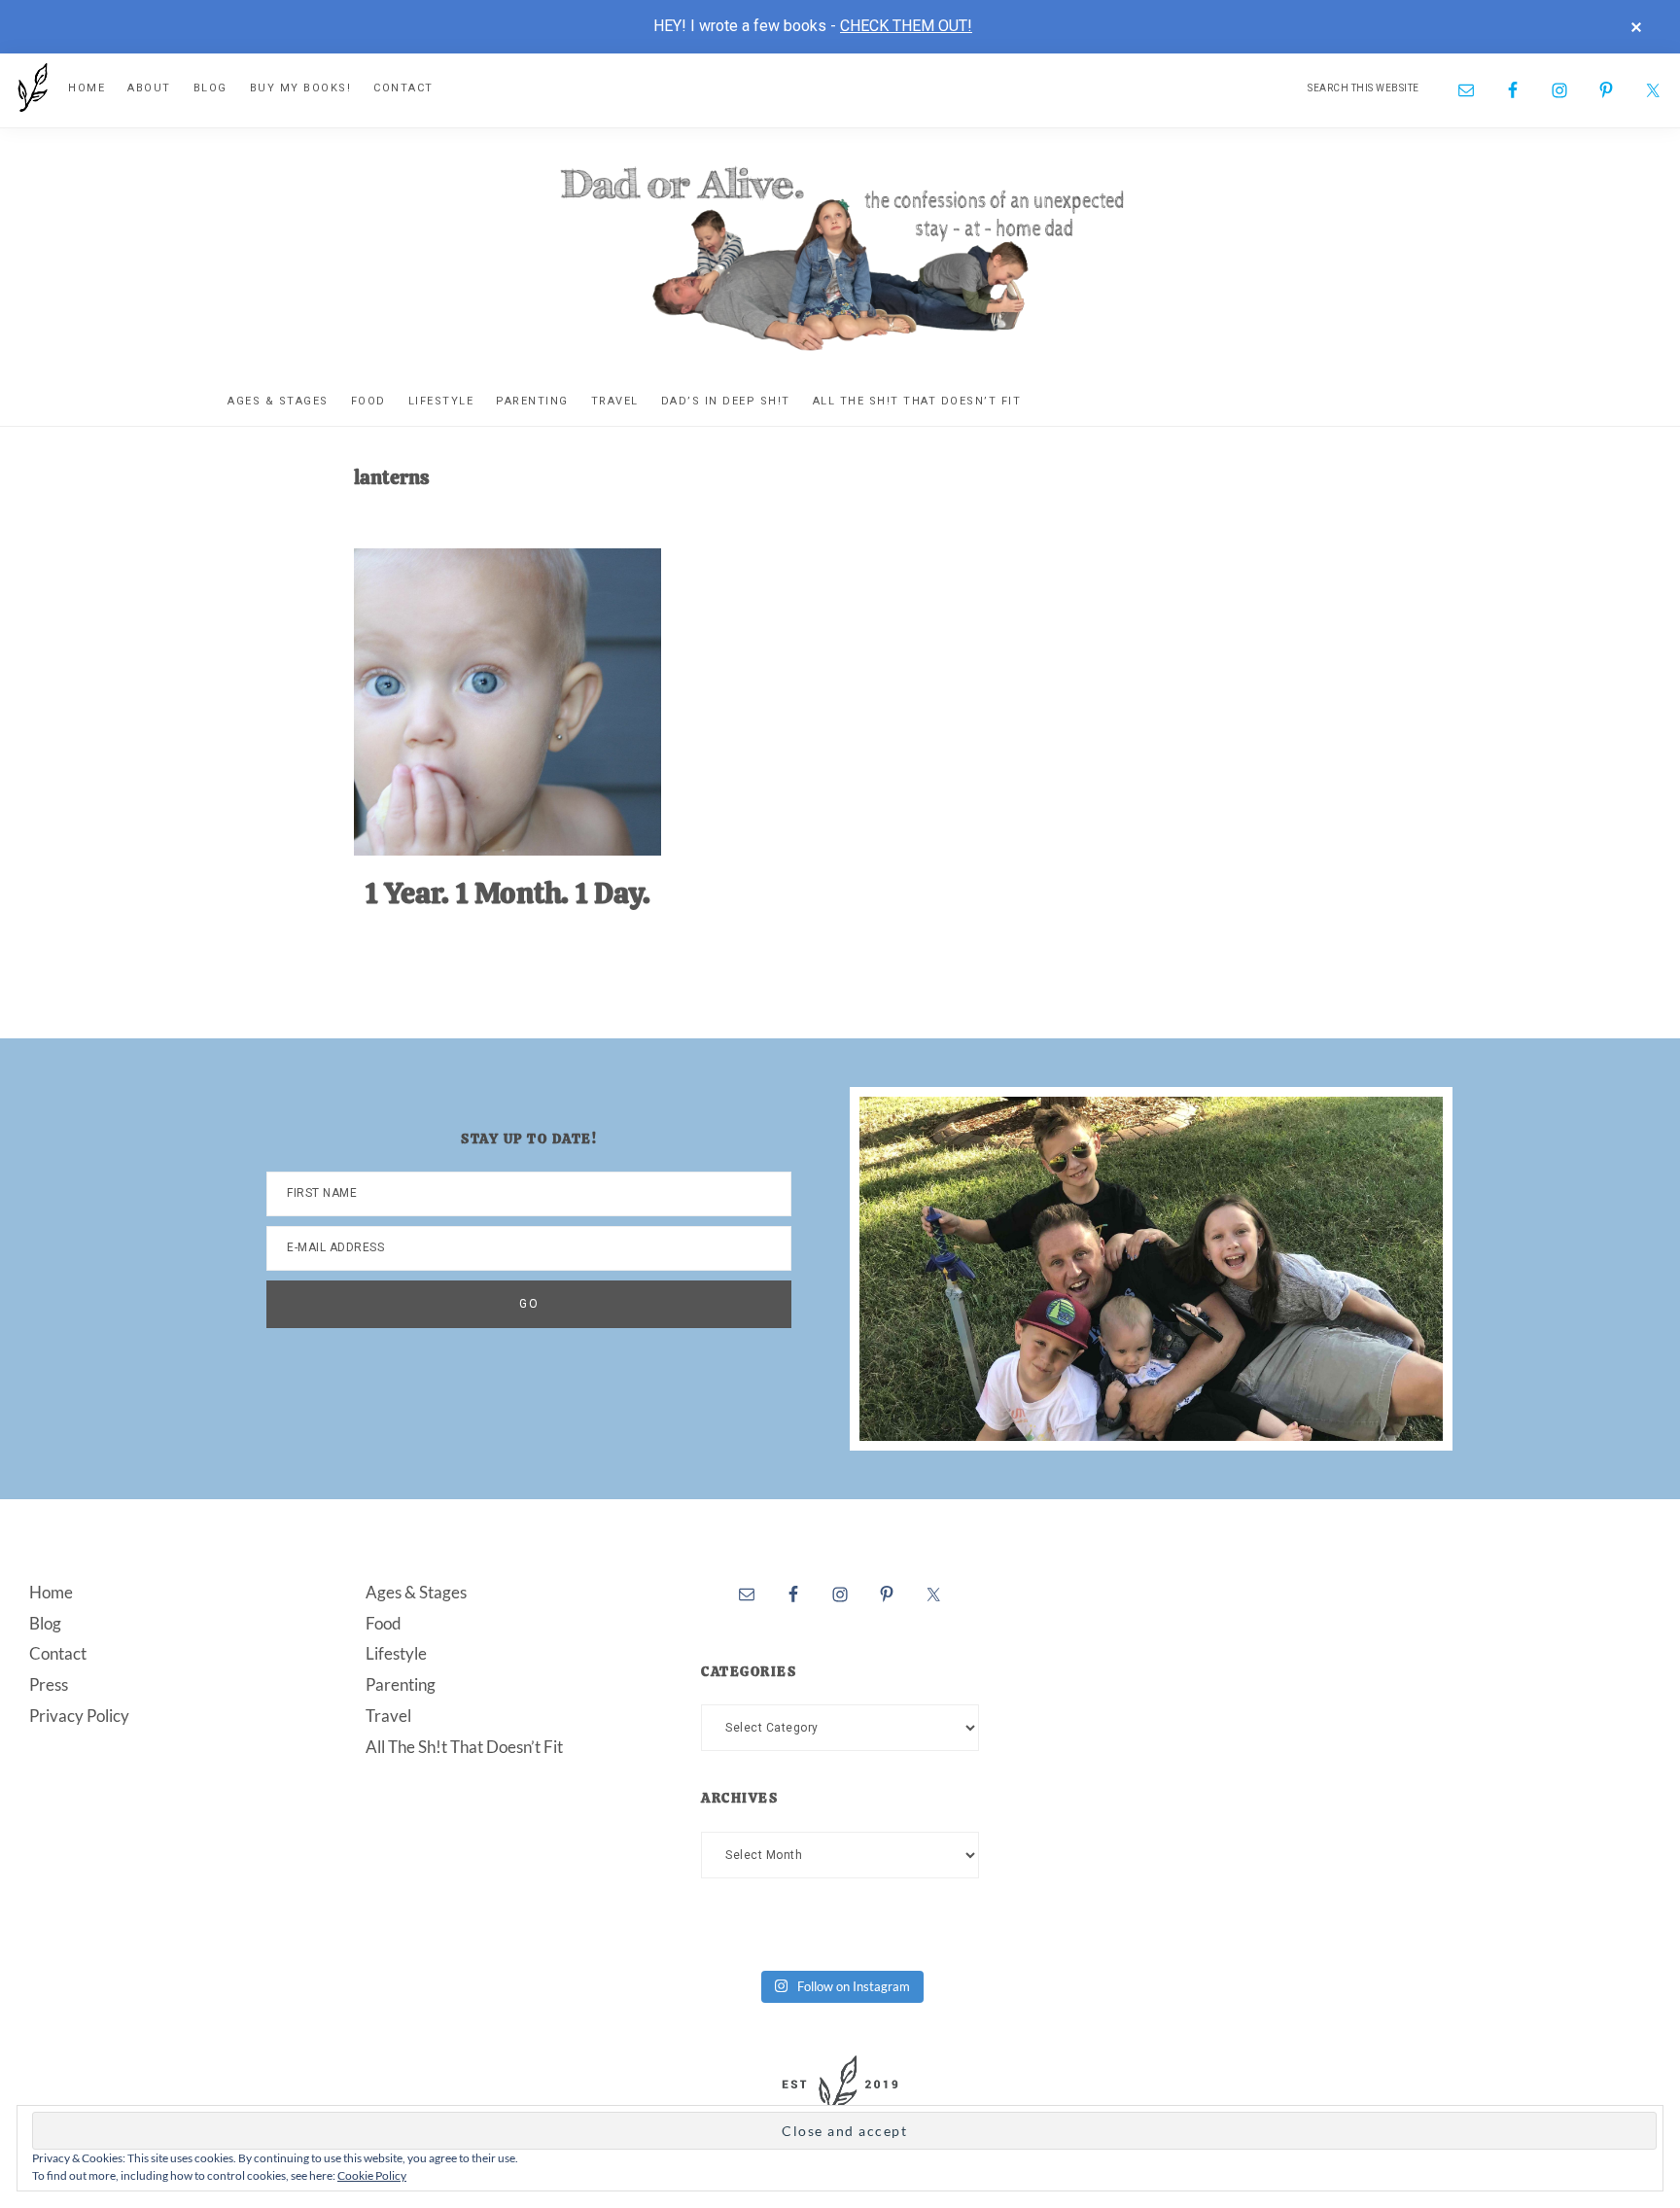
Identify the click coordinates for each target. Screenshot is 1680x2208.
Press (49, 1684)
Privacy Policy (79, 1716)
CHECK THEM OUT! (906, 26)
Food (384, 1623)
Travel (388, 1716)
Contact (58, 1653)
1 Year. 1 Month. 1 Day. (507, 893)
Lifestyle (396, 1653)
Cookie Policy (372, 2175)
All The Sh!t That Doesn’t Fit (464, 1747)
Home (51, 1592)
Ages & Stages (416, 1592)
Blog (45, 1623)
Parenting (401, 1684)
